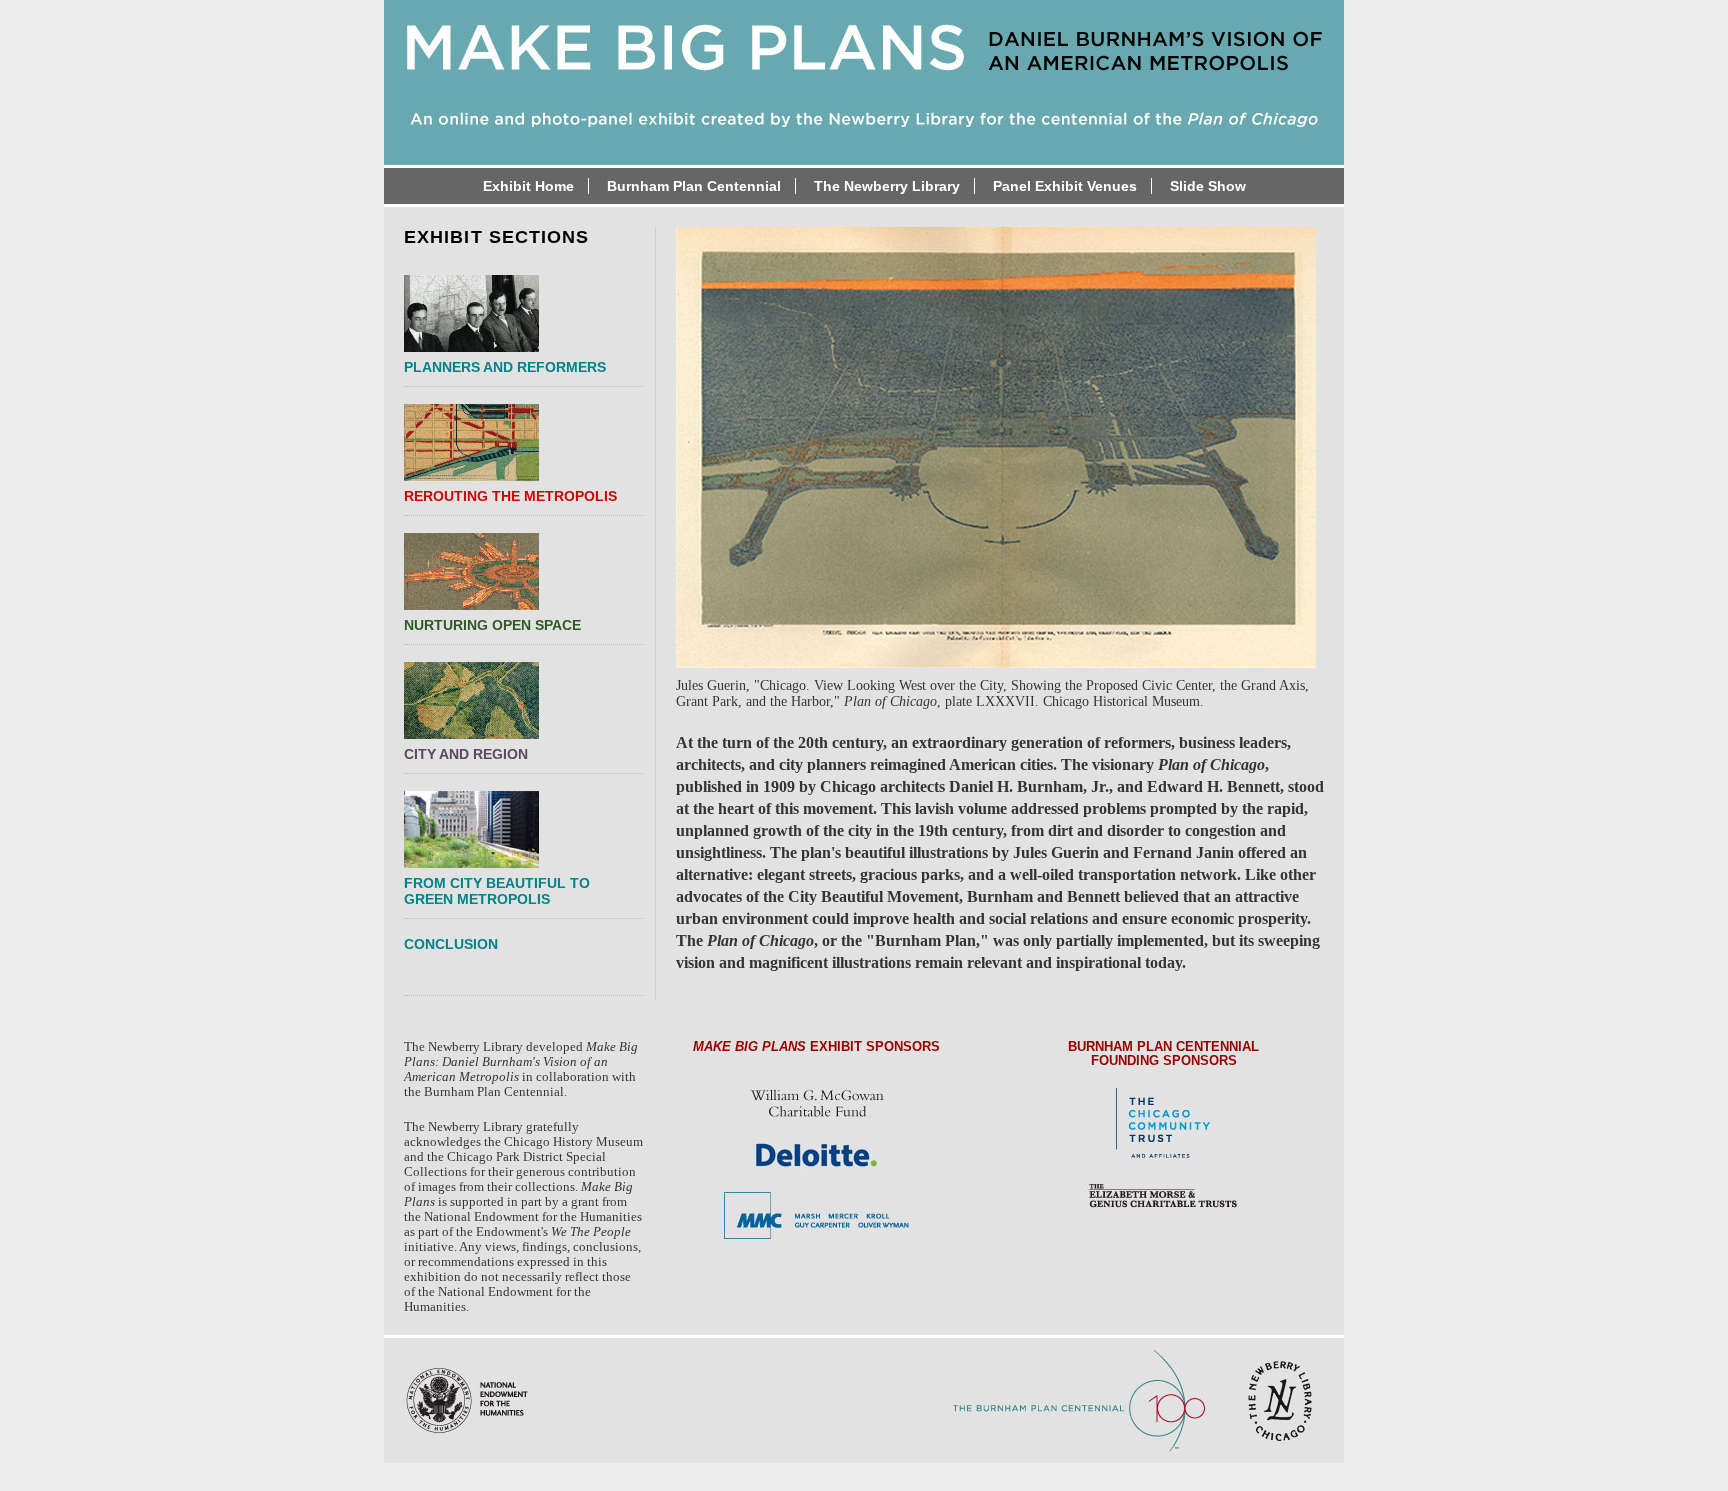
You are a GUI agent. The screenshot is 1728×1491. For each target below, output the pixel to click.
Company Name (864, 47)
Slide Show (1208, 186)
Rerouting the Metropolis (510, 496)
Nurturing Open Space (492, 625)
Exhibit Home (528, 186)
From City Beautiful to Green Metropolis (497, 891)
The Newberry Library (887, 186)
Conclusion (451, 944)
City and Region (466, 754)
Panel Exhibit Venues (1065, 186)
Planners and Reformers (505, 367)
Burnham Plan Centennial (694, 186)
